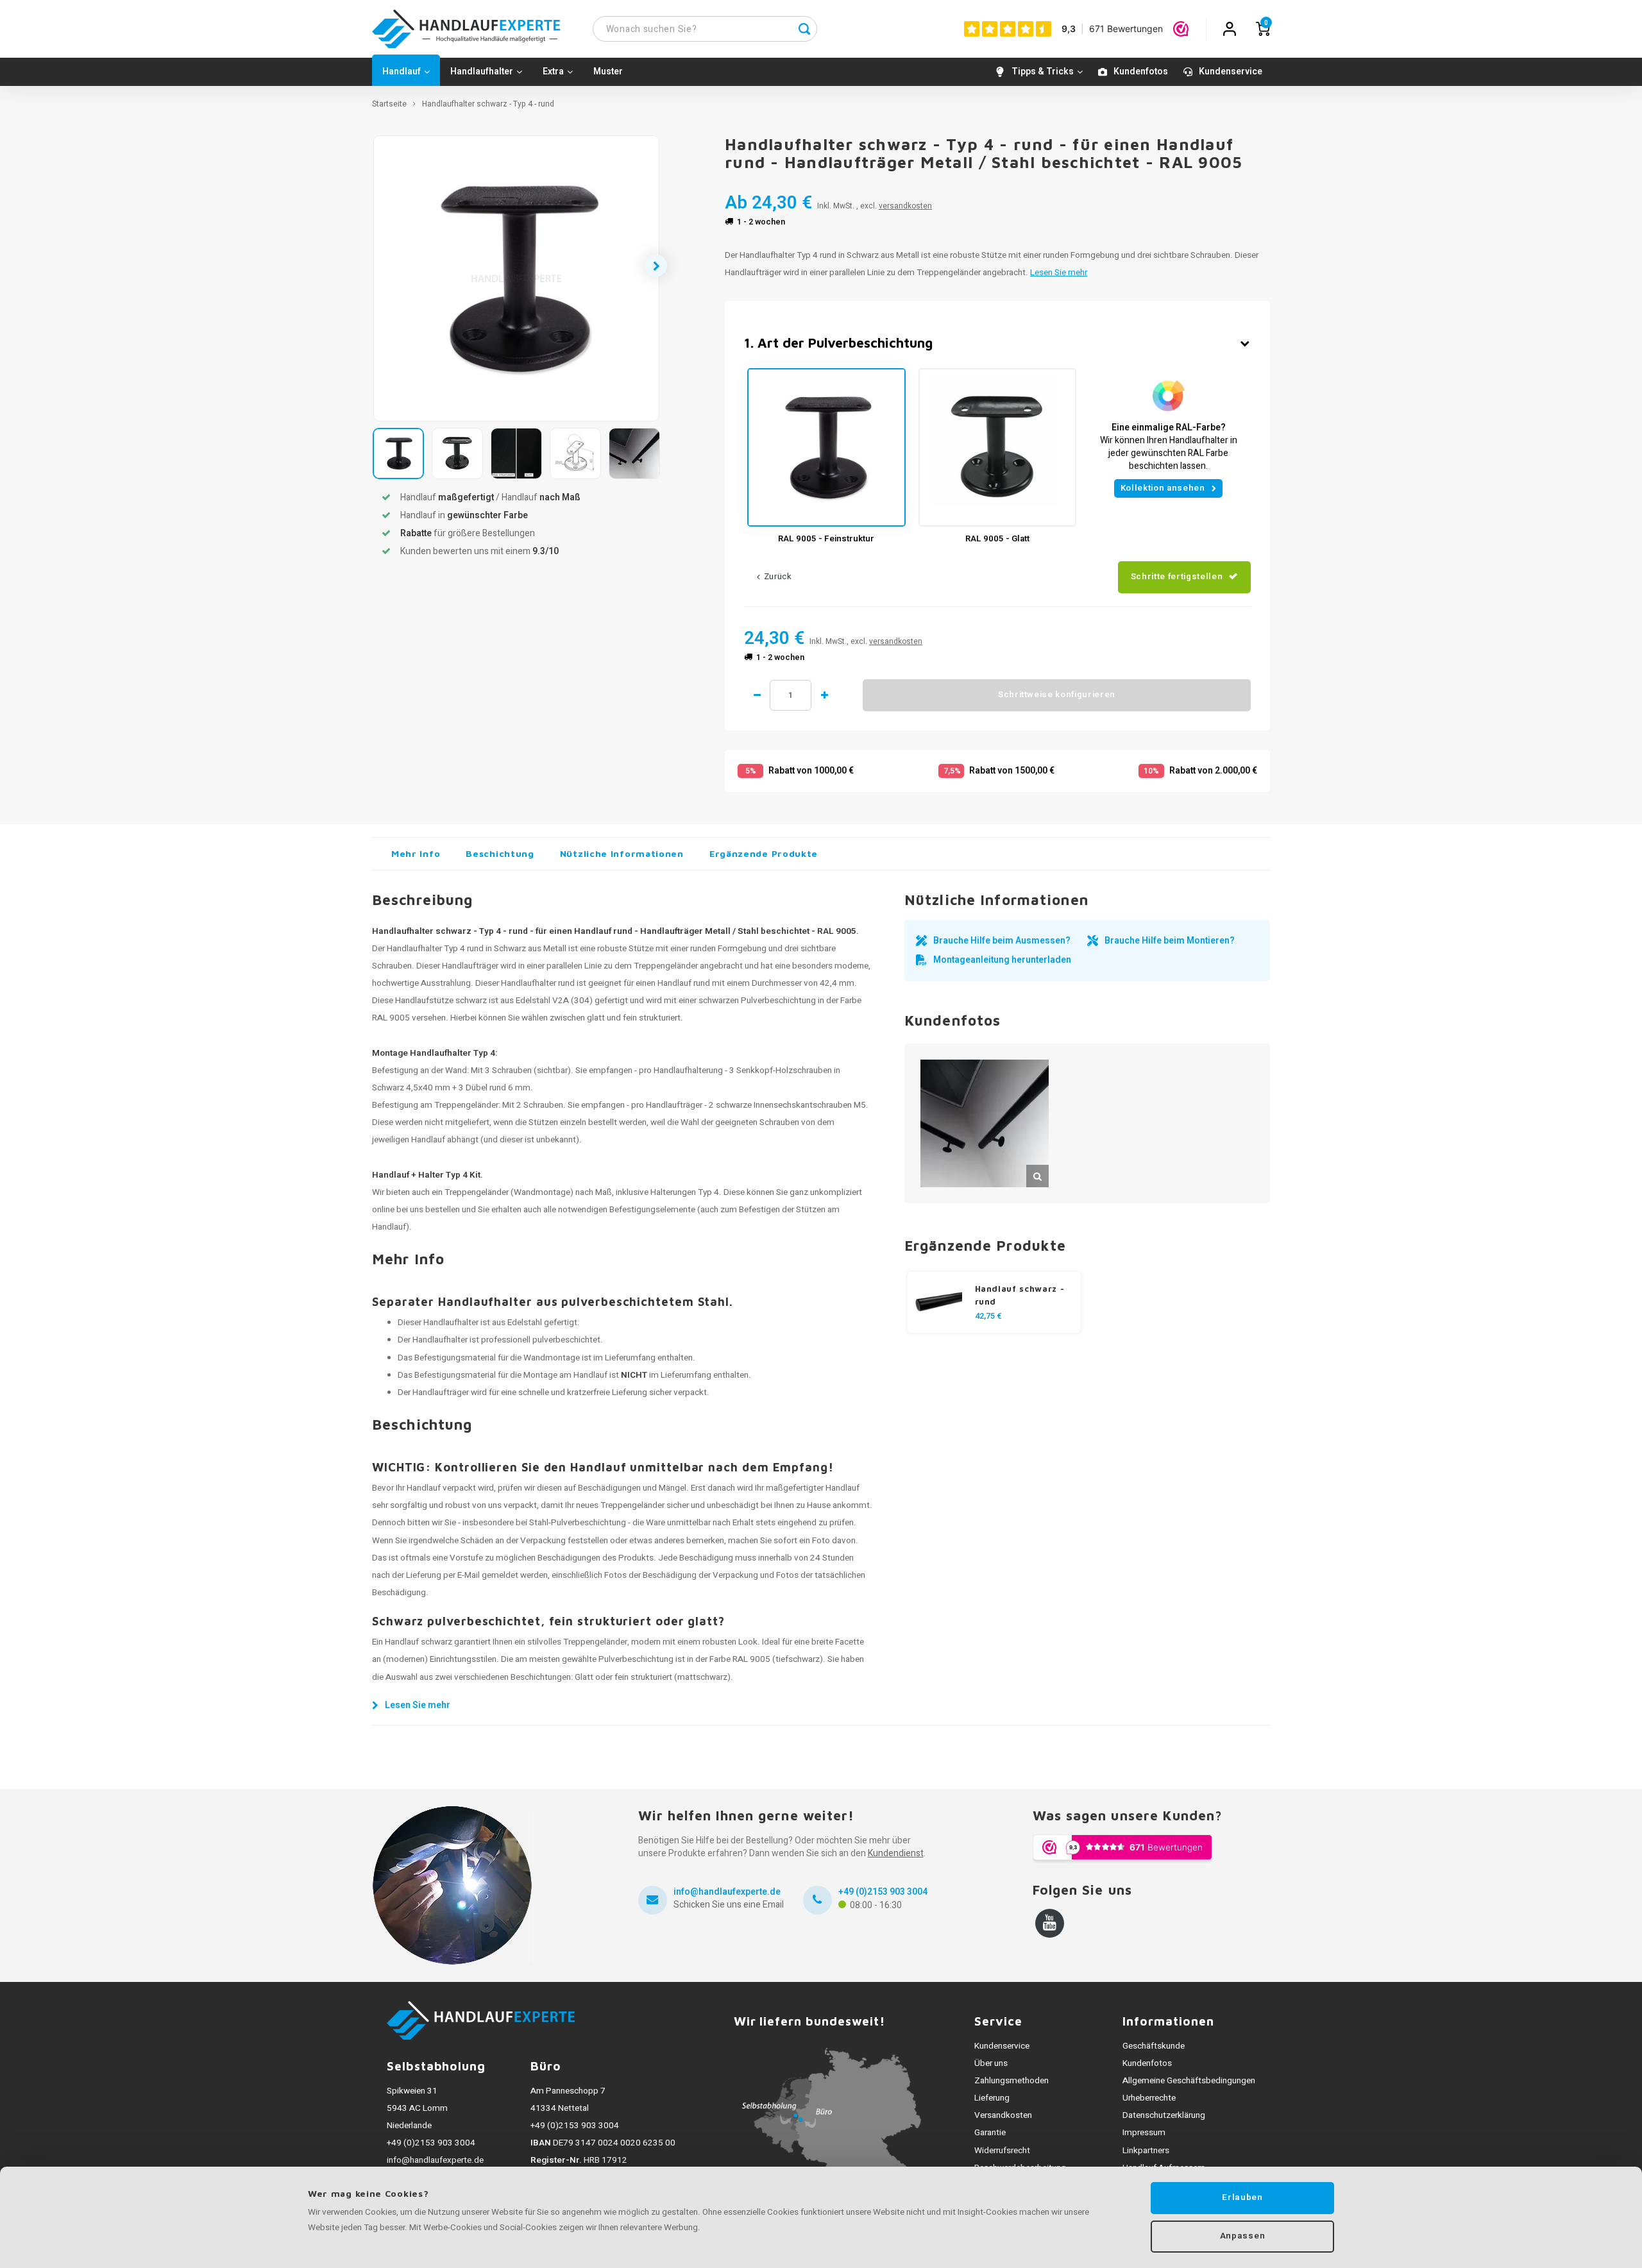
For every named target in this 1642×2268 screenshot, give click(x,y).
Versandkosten (1003, 2115)
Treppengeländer (477, 1192)
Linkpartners (1146, 2151)
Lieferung (992, 2098)
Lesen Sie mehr (1059, 273)
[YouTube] (1050, 1923)
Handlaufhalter (482, 72)
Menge (791, 695)
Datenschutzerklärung (1164, 2115)
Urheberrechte (1149, 2098)
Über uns (991, 2063)
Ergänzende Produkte (764, 853)
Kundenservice (1231, 72)
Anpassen (1242, 2236)
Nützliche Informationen (622, 853)
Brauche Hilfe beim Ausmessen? (1002, 941)
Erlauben (1242, 2197)
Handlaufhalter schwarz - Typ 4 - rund (488, 104)
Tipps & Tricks (1043, 72)
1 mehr (824, 695)
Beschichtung (500, 853)
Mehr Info (416, 853)
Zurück (778, 577)
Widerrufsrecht (1002, 2151)
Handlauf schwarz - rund (1020, 1295)
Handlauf (402, 72)
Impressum (1144, 2133)
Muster (608, 72)
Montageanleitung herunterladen (1002, 960)
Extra (553, 72)
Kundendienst (896, 1853)
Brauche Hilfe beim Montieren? (1170, 941)
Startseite (389, 104)
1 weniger (757, 695)
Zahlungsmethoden (1011, 2081)
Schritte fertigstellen (1177, 577)
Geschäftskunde (1154, 2046)
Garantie (990, 2133)
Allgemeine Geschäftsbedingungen (1189, 2081)
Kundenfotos (1141, 72)
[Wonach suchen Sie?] (804, 29)
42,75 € (988, 1316)
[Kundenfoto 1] (985, 1124)
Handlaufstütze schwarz (441, 1001)
